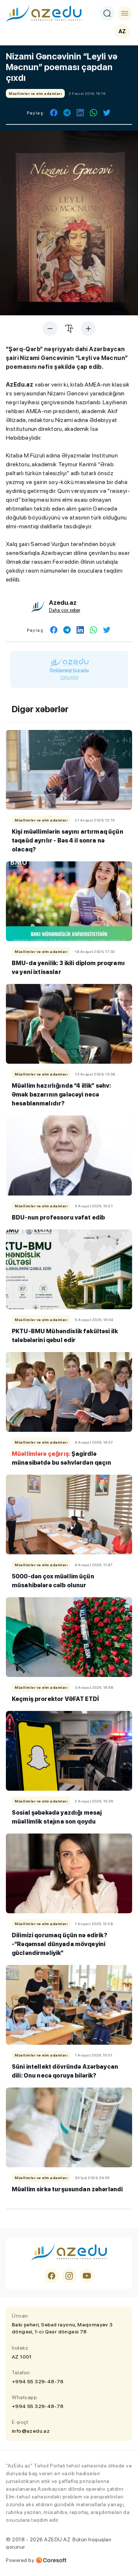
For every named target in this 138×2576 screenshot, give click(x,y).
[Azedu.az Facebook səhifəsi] (52, 2276)
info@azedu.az (31, 2431)
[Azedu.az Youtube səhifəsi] (87, 2276)
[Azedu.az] (44, 13)
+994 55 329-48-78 (38, 2381)
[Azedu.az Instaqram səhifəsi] (69, 2276)
